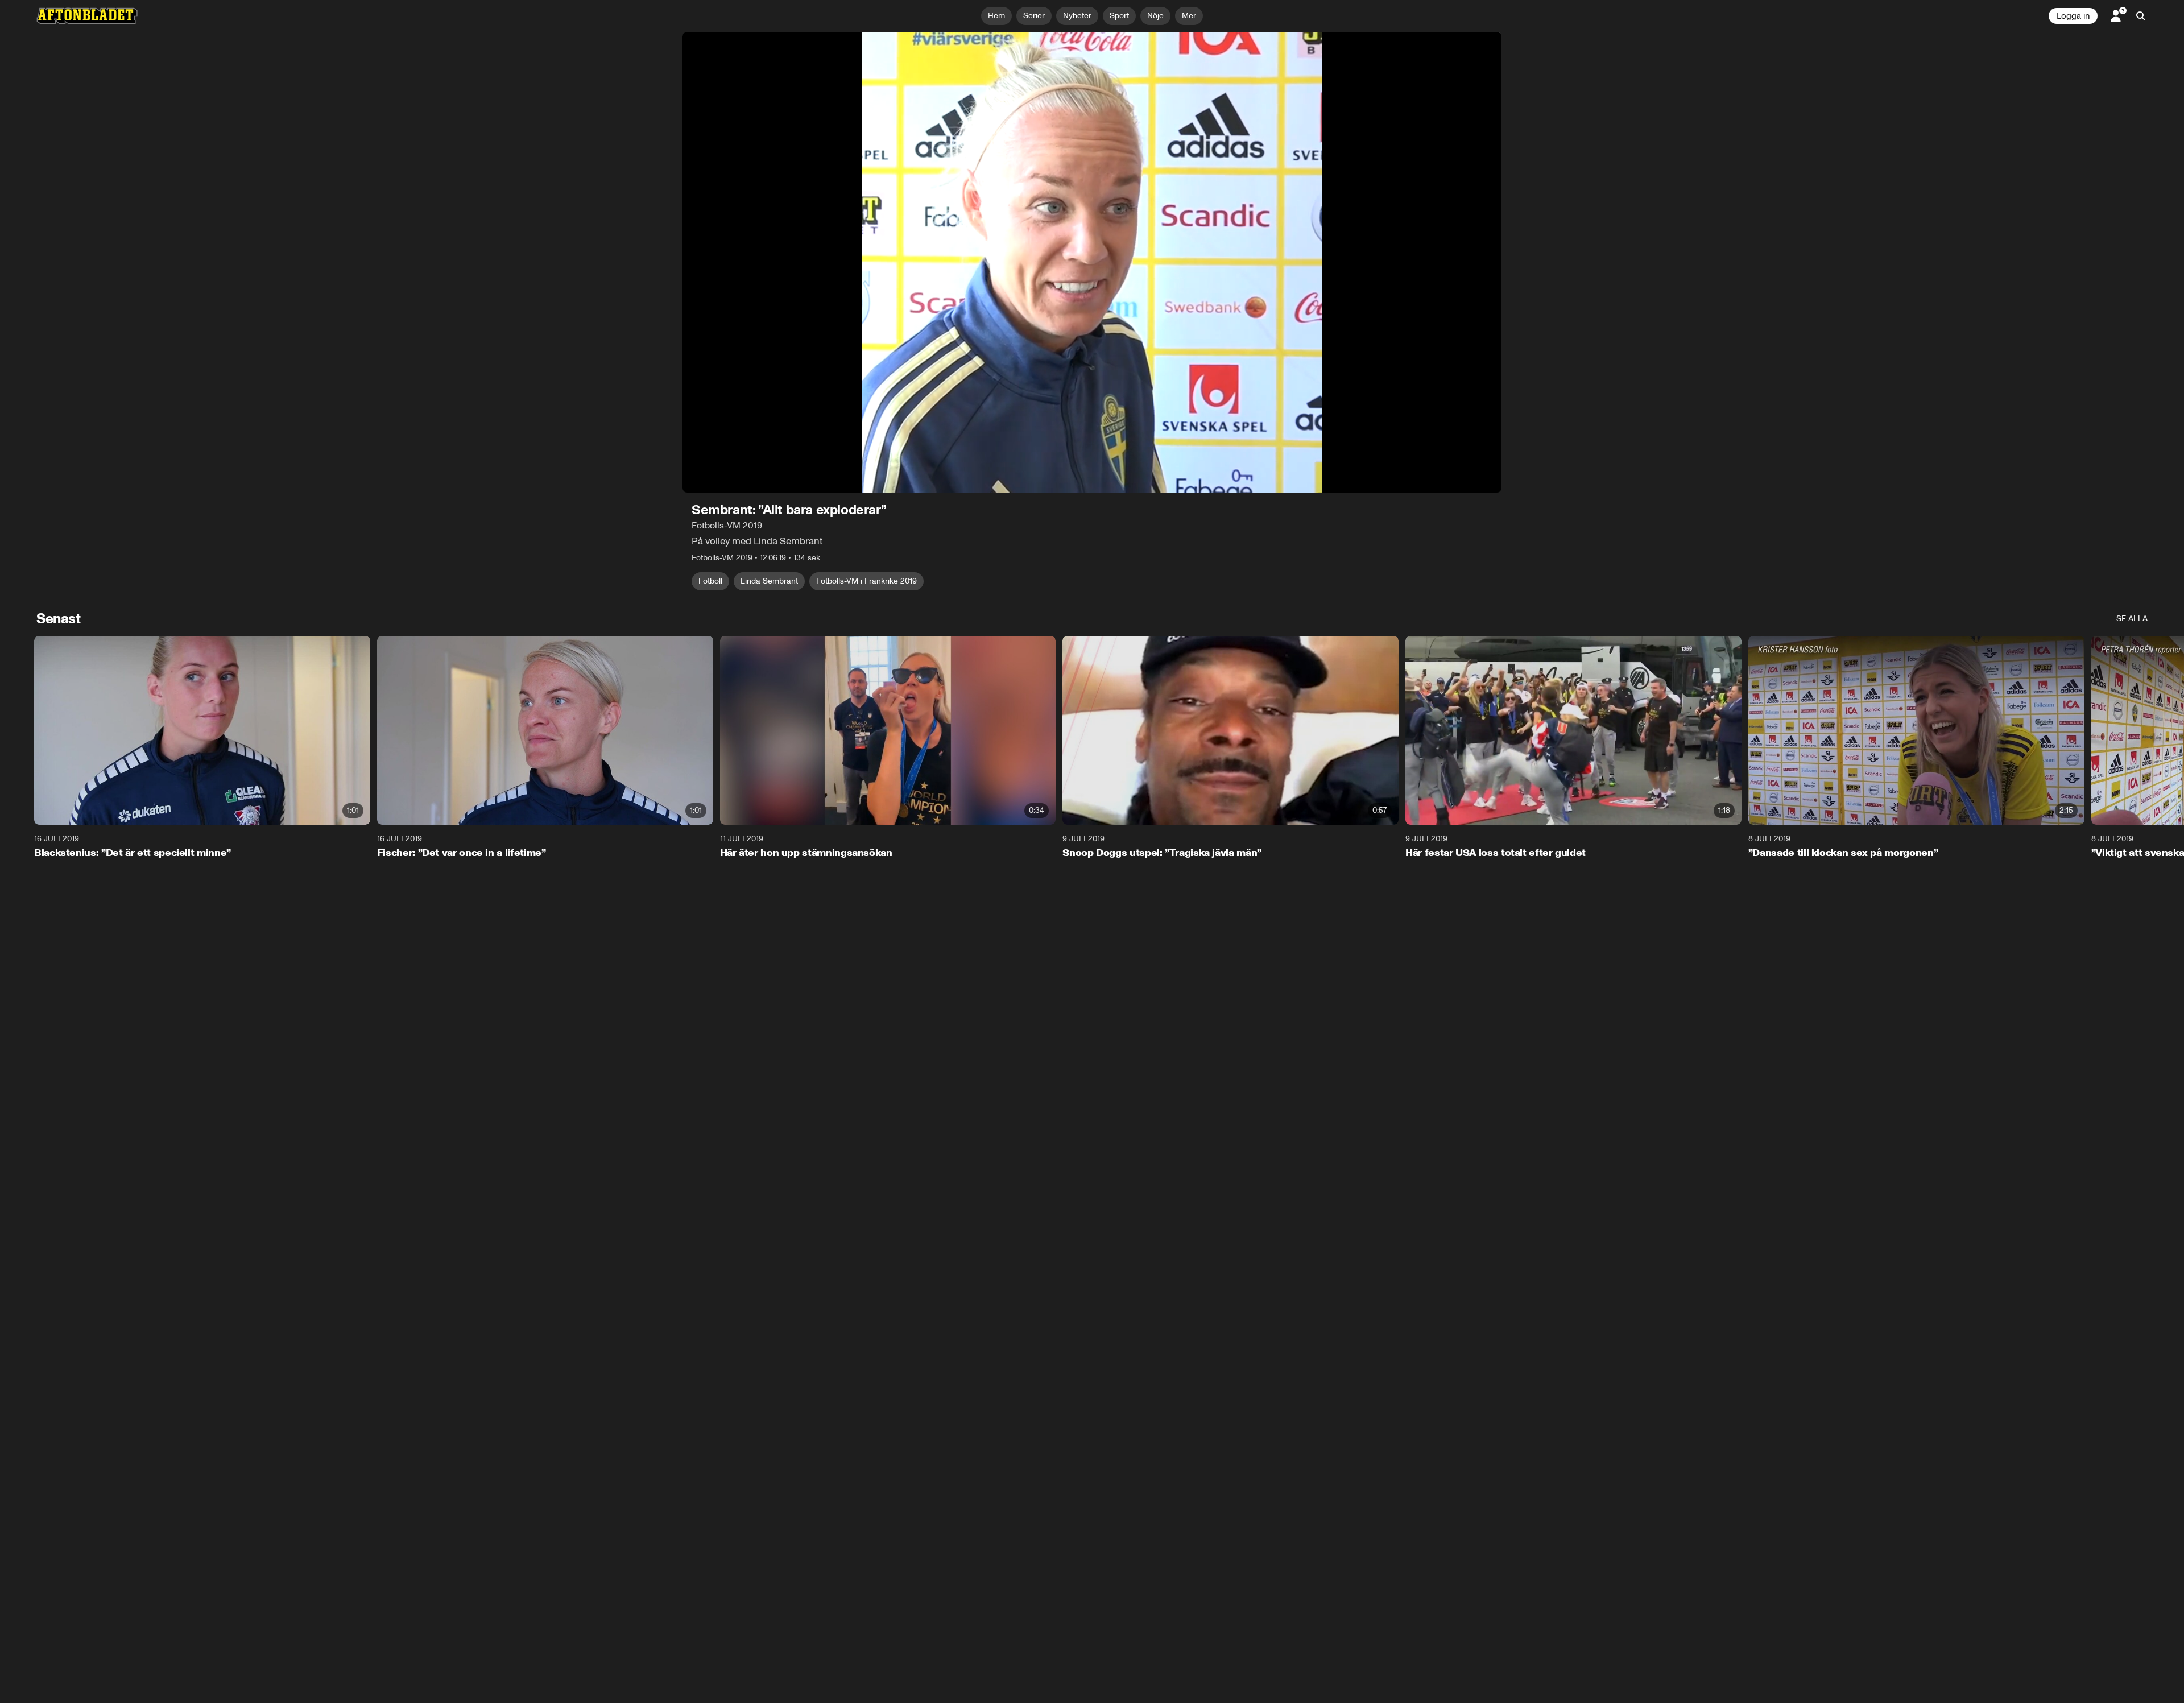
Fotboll (710, 581)
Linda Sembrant (769, 581)
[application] (1092, 262)
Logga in (2073, 16)
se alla (2132, 619)
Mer (1189, 16)
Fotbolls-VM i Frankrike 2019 (866, 581)
